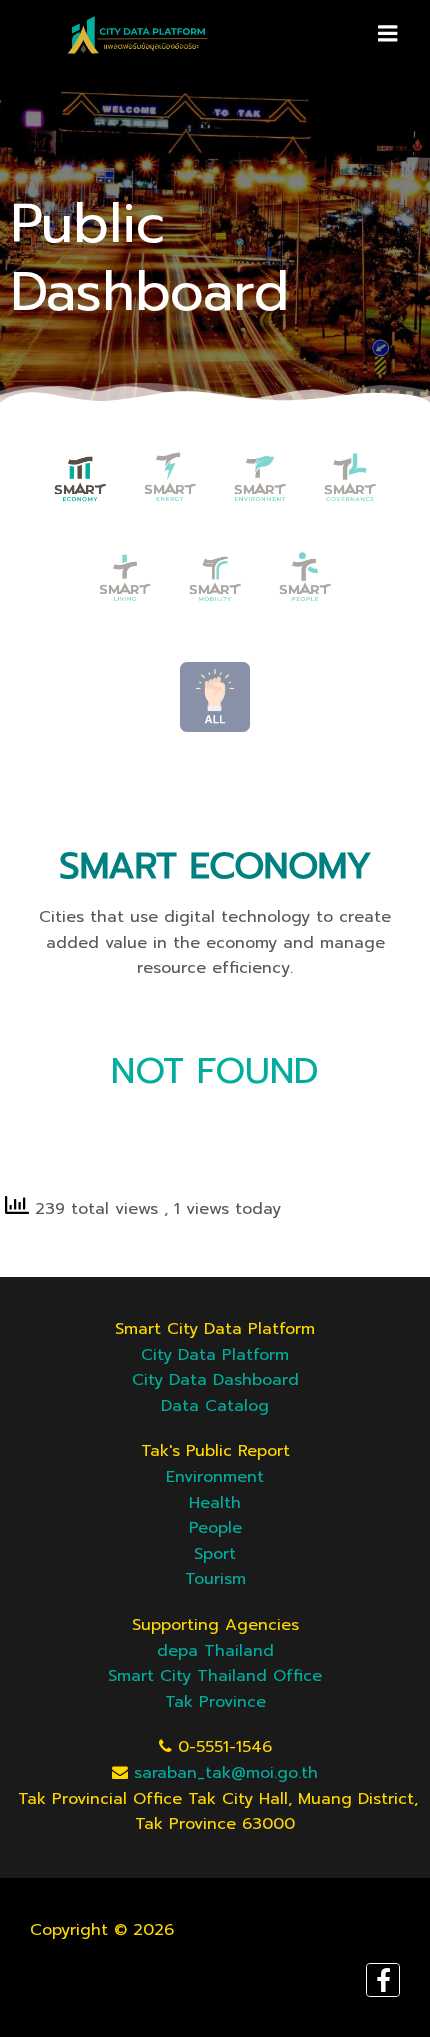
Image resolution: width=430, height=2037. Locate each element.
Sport (215, 1554)
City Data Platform (215, 1355)
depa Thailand (215, 1651)
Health (215, 1503)
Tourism (215, 1579)
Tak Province (215, 1702)
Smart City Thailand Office (215, 1676)
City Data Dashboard (215, 1380)
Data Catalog (215, 1406)
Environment (215, 1477)
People (215, 1528)
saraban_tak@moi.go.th (226, 1773)
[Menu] (388, 34)
